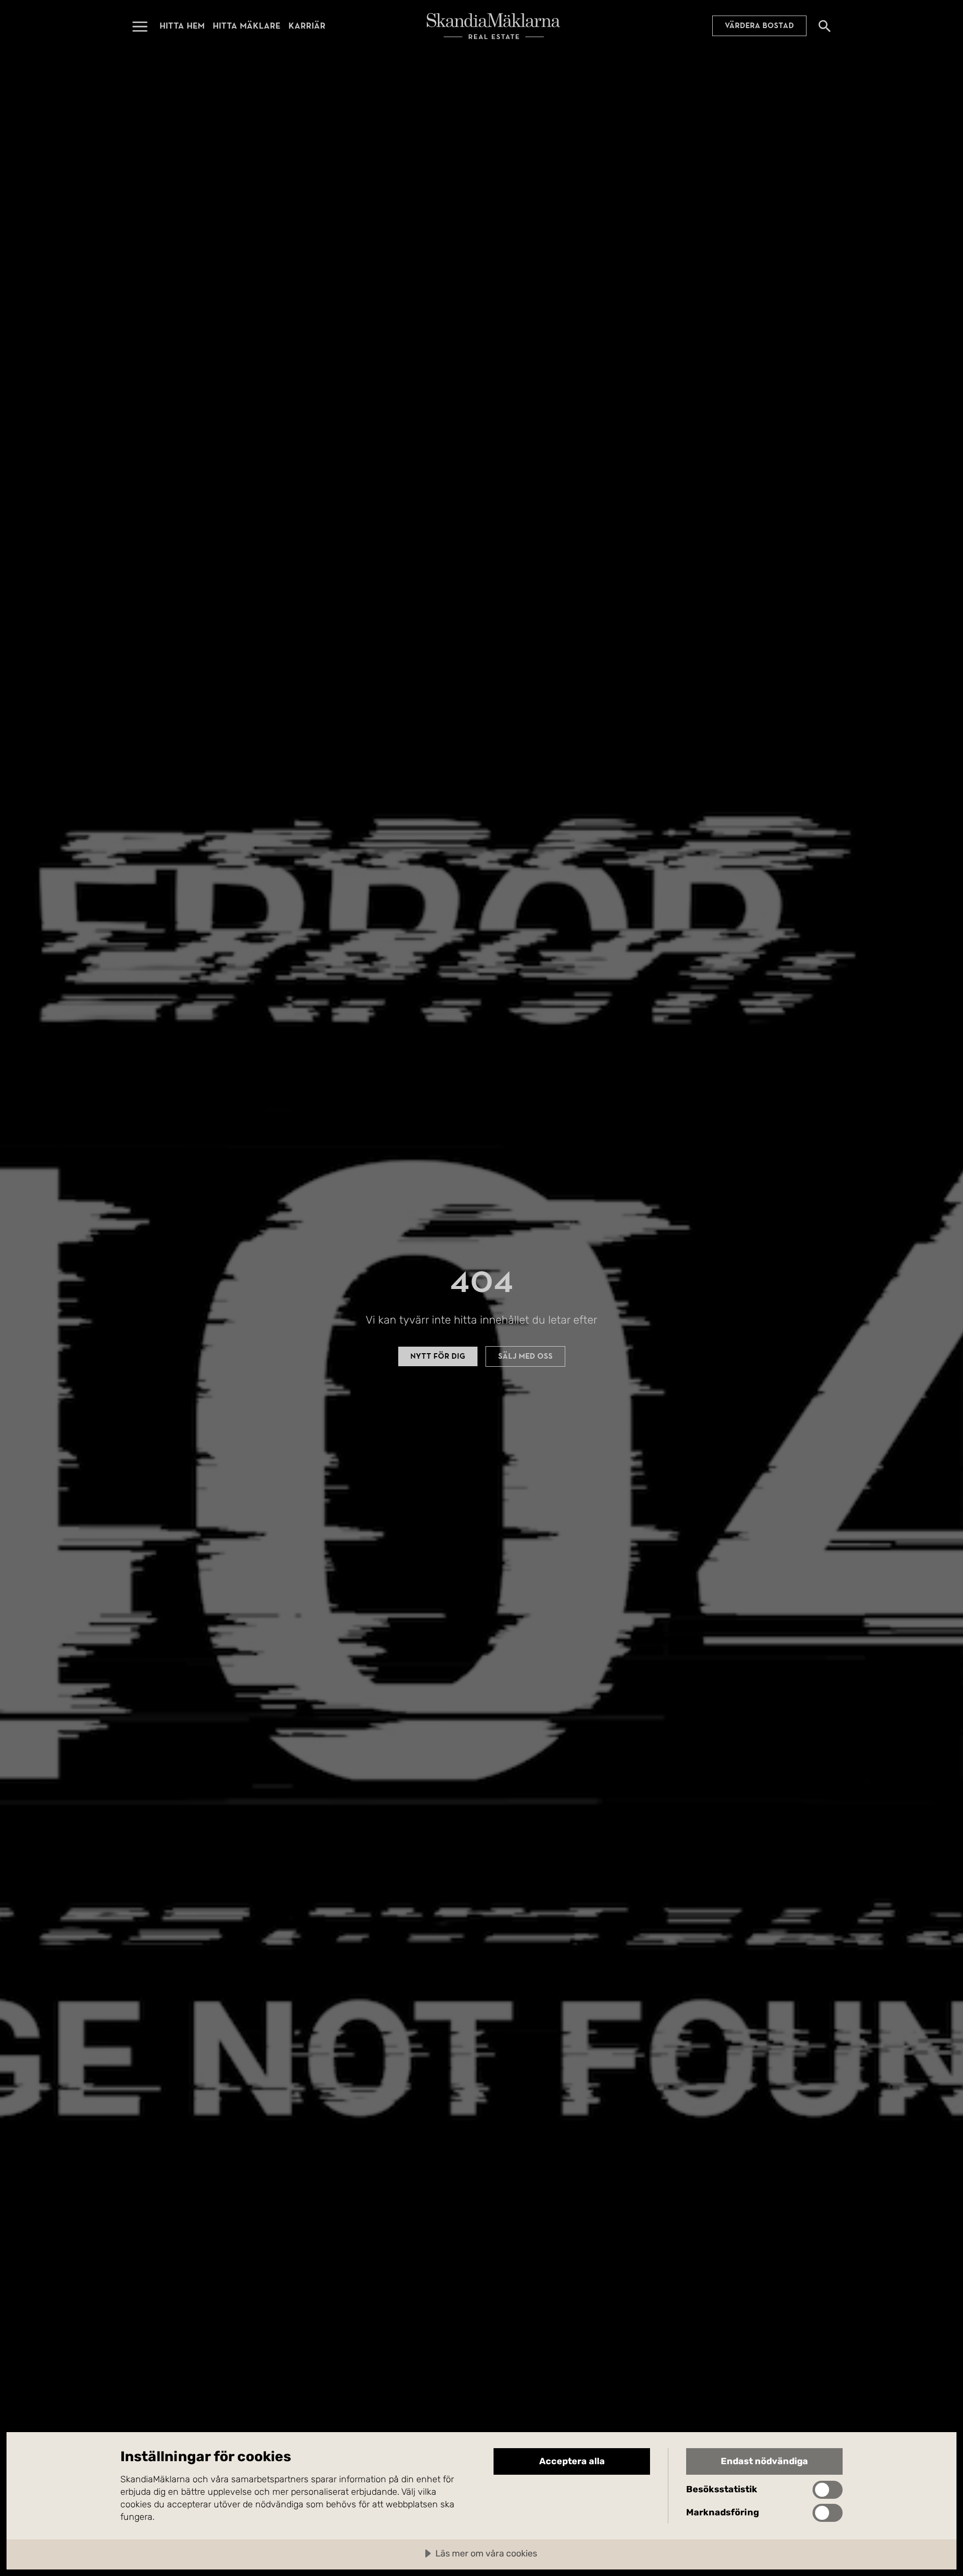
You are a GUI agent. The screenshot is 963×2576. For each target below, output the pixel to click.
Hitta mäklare (247, 26)
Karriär (307, 26)
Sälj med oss (525, 1356)
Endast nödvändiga (764, 2461)
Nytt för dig (438, 1356)
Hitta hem (182, 26)
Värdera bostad (759, 26)
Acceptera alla (572, 2461)
